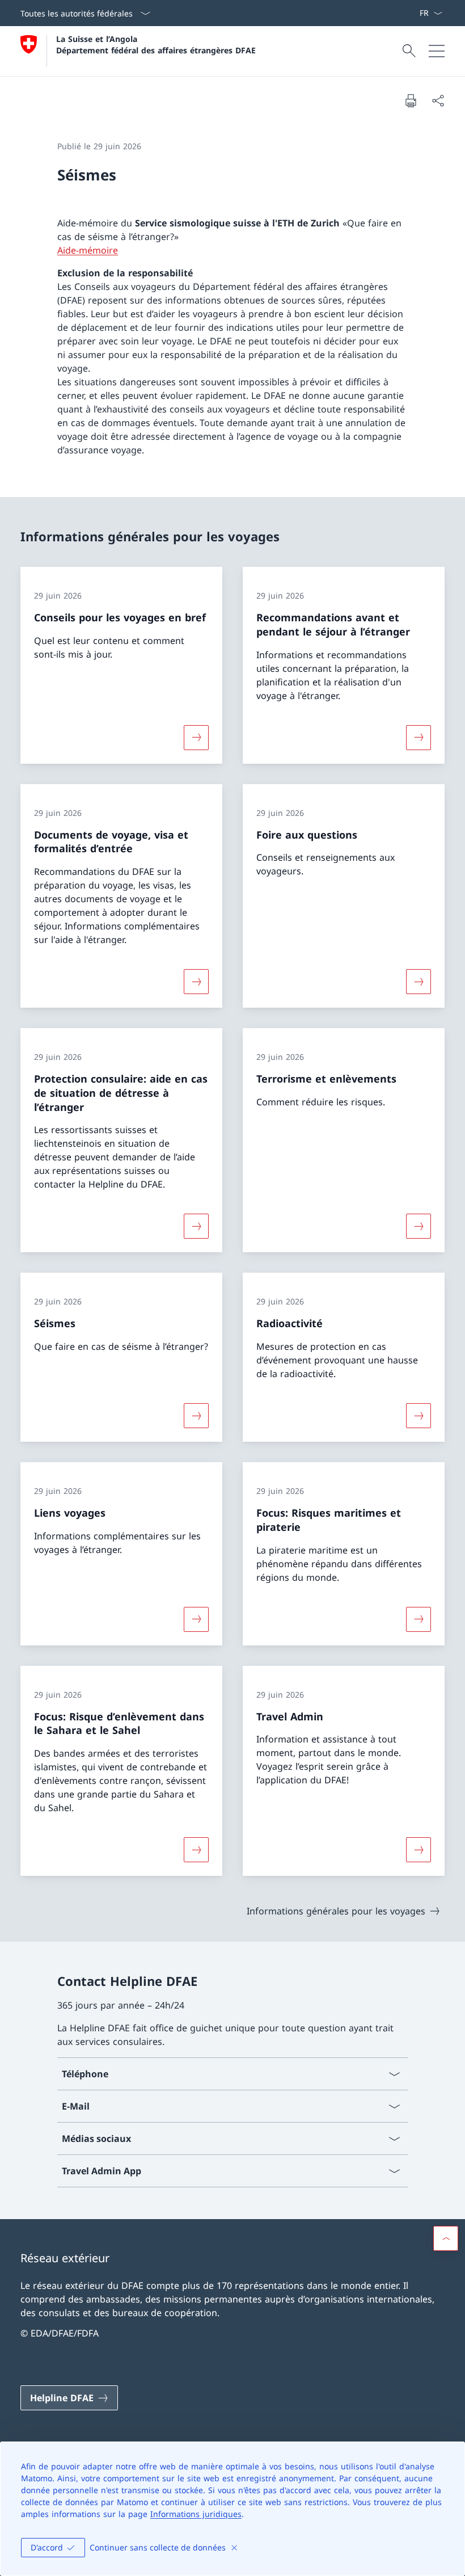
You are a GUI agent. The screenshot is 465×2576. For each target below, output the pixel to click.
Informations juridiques (196, 2514)
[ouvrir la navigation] (437, 51)
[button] (446, 2238)
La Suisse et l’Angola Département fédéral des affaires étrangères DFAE (156, 44)
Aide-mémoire (88, 250)
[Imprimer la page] (411, 100)
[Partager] (438, 100)
